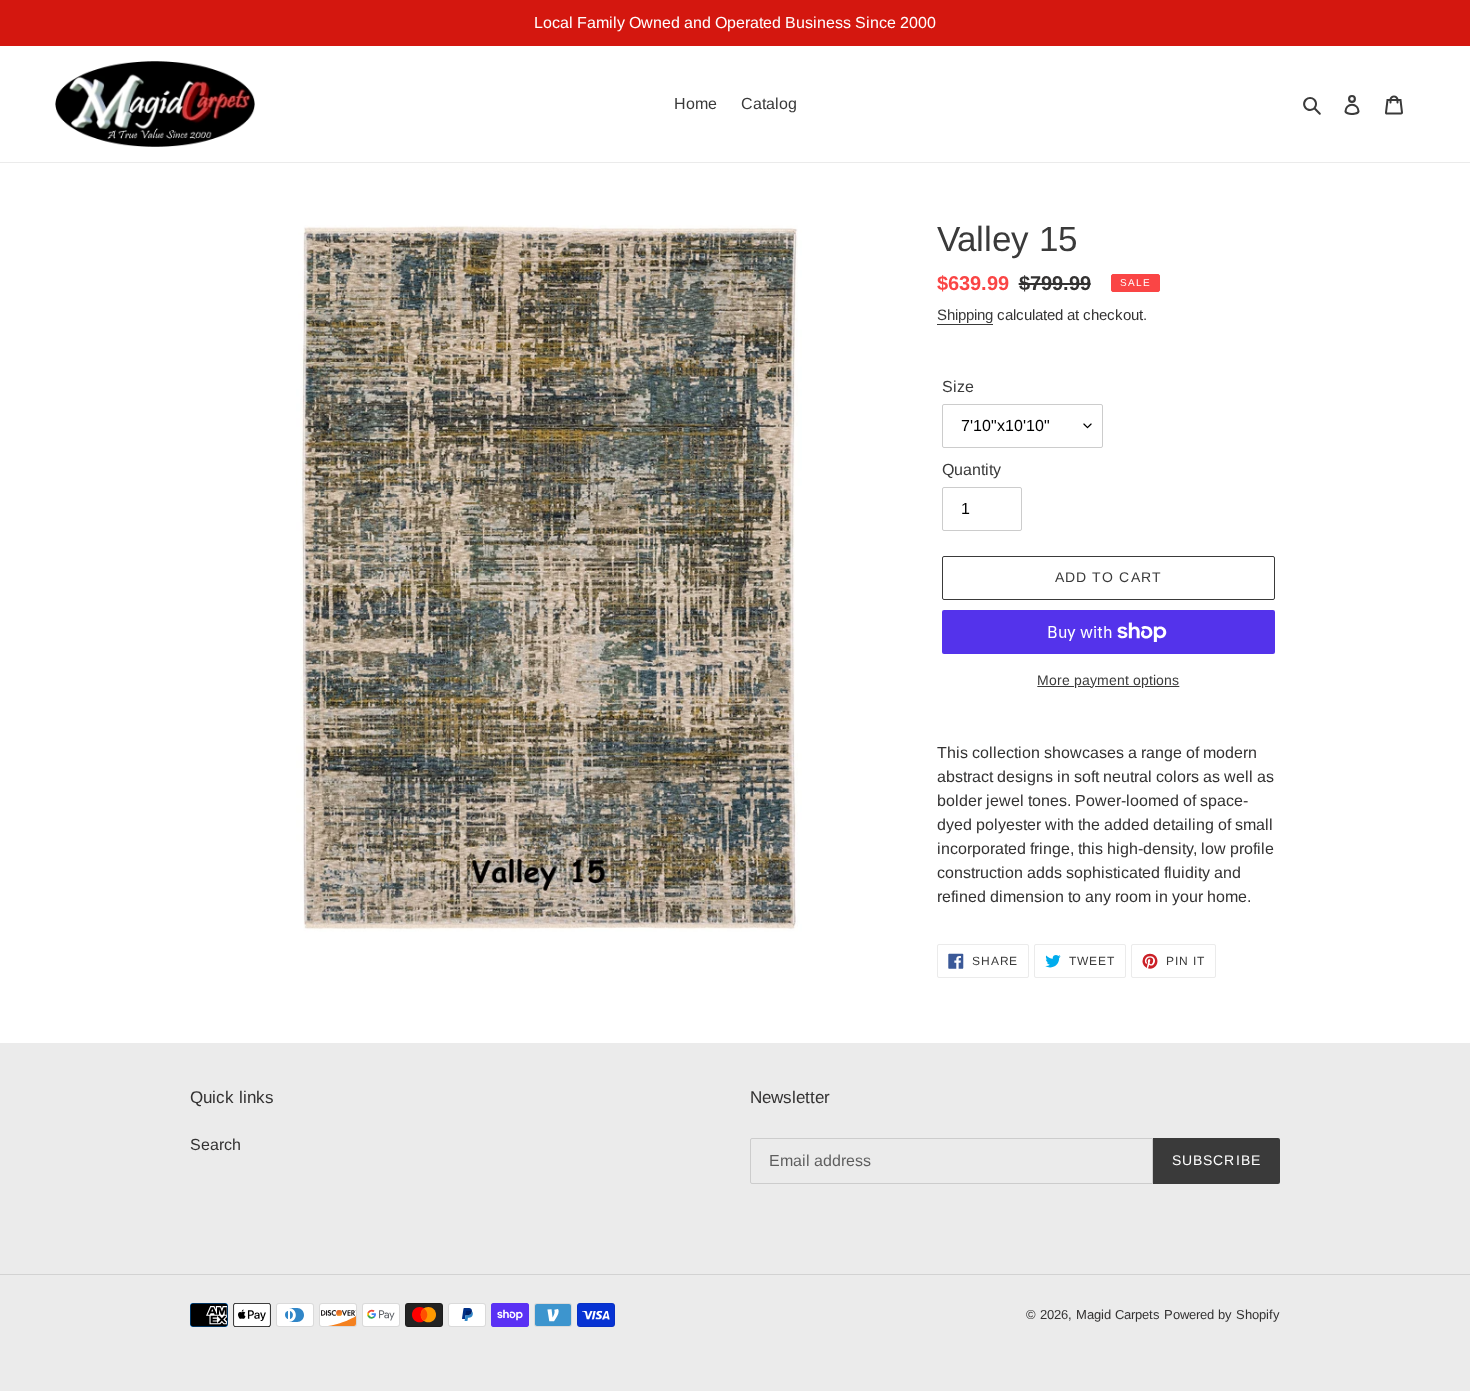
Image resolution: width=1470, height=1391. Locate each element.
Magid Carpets (1118, 1314)
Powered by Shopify (1222, 1314)
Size (958, 386)
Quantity (971, 469)
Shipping (965, 314)
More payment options (1108, 680)
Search (215, 1144)
